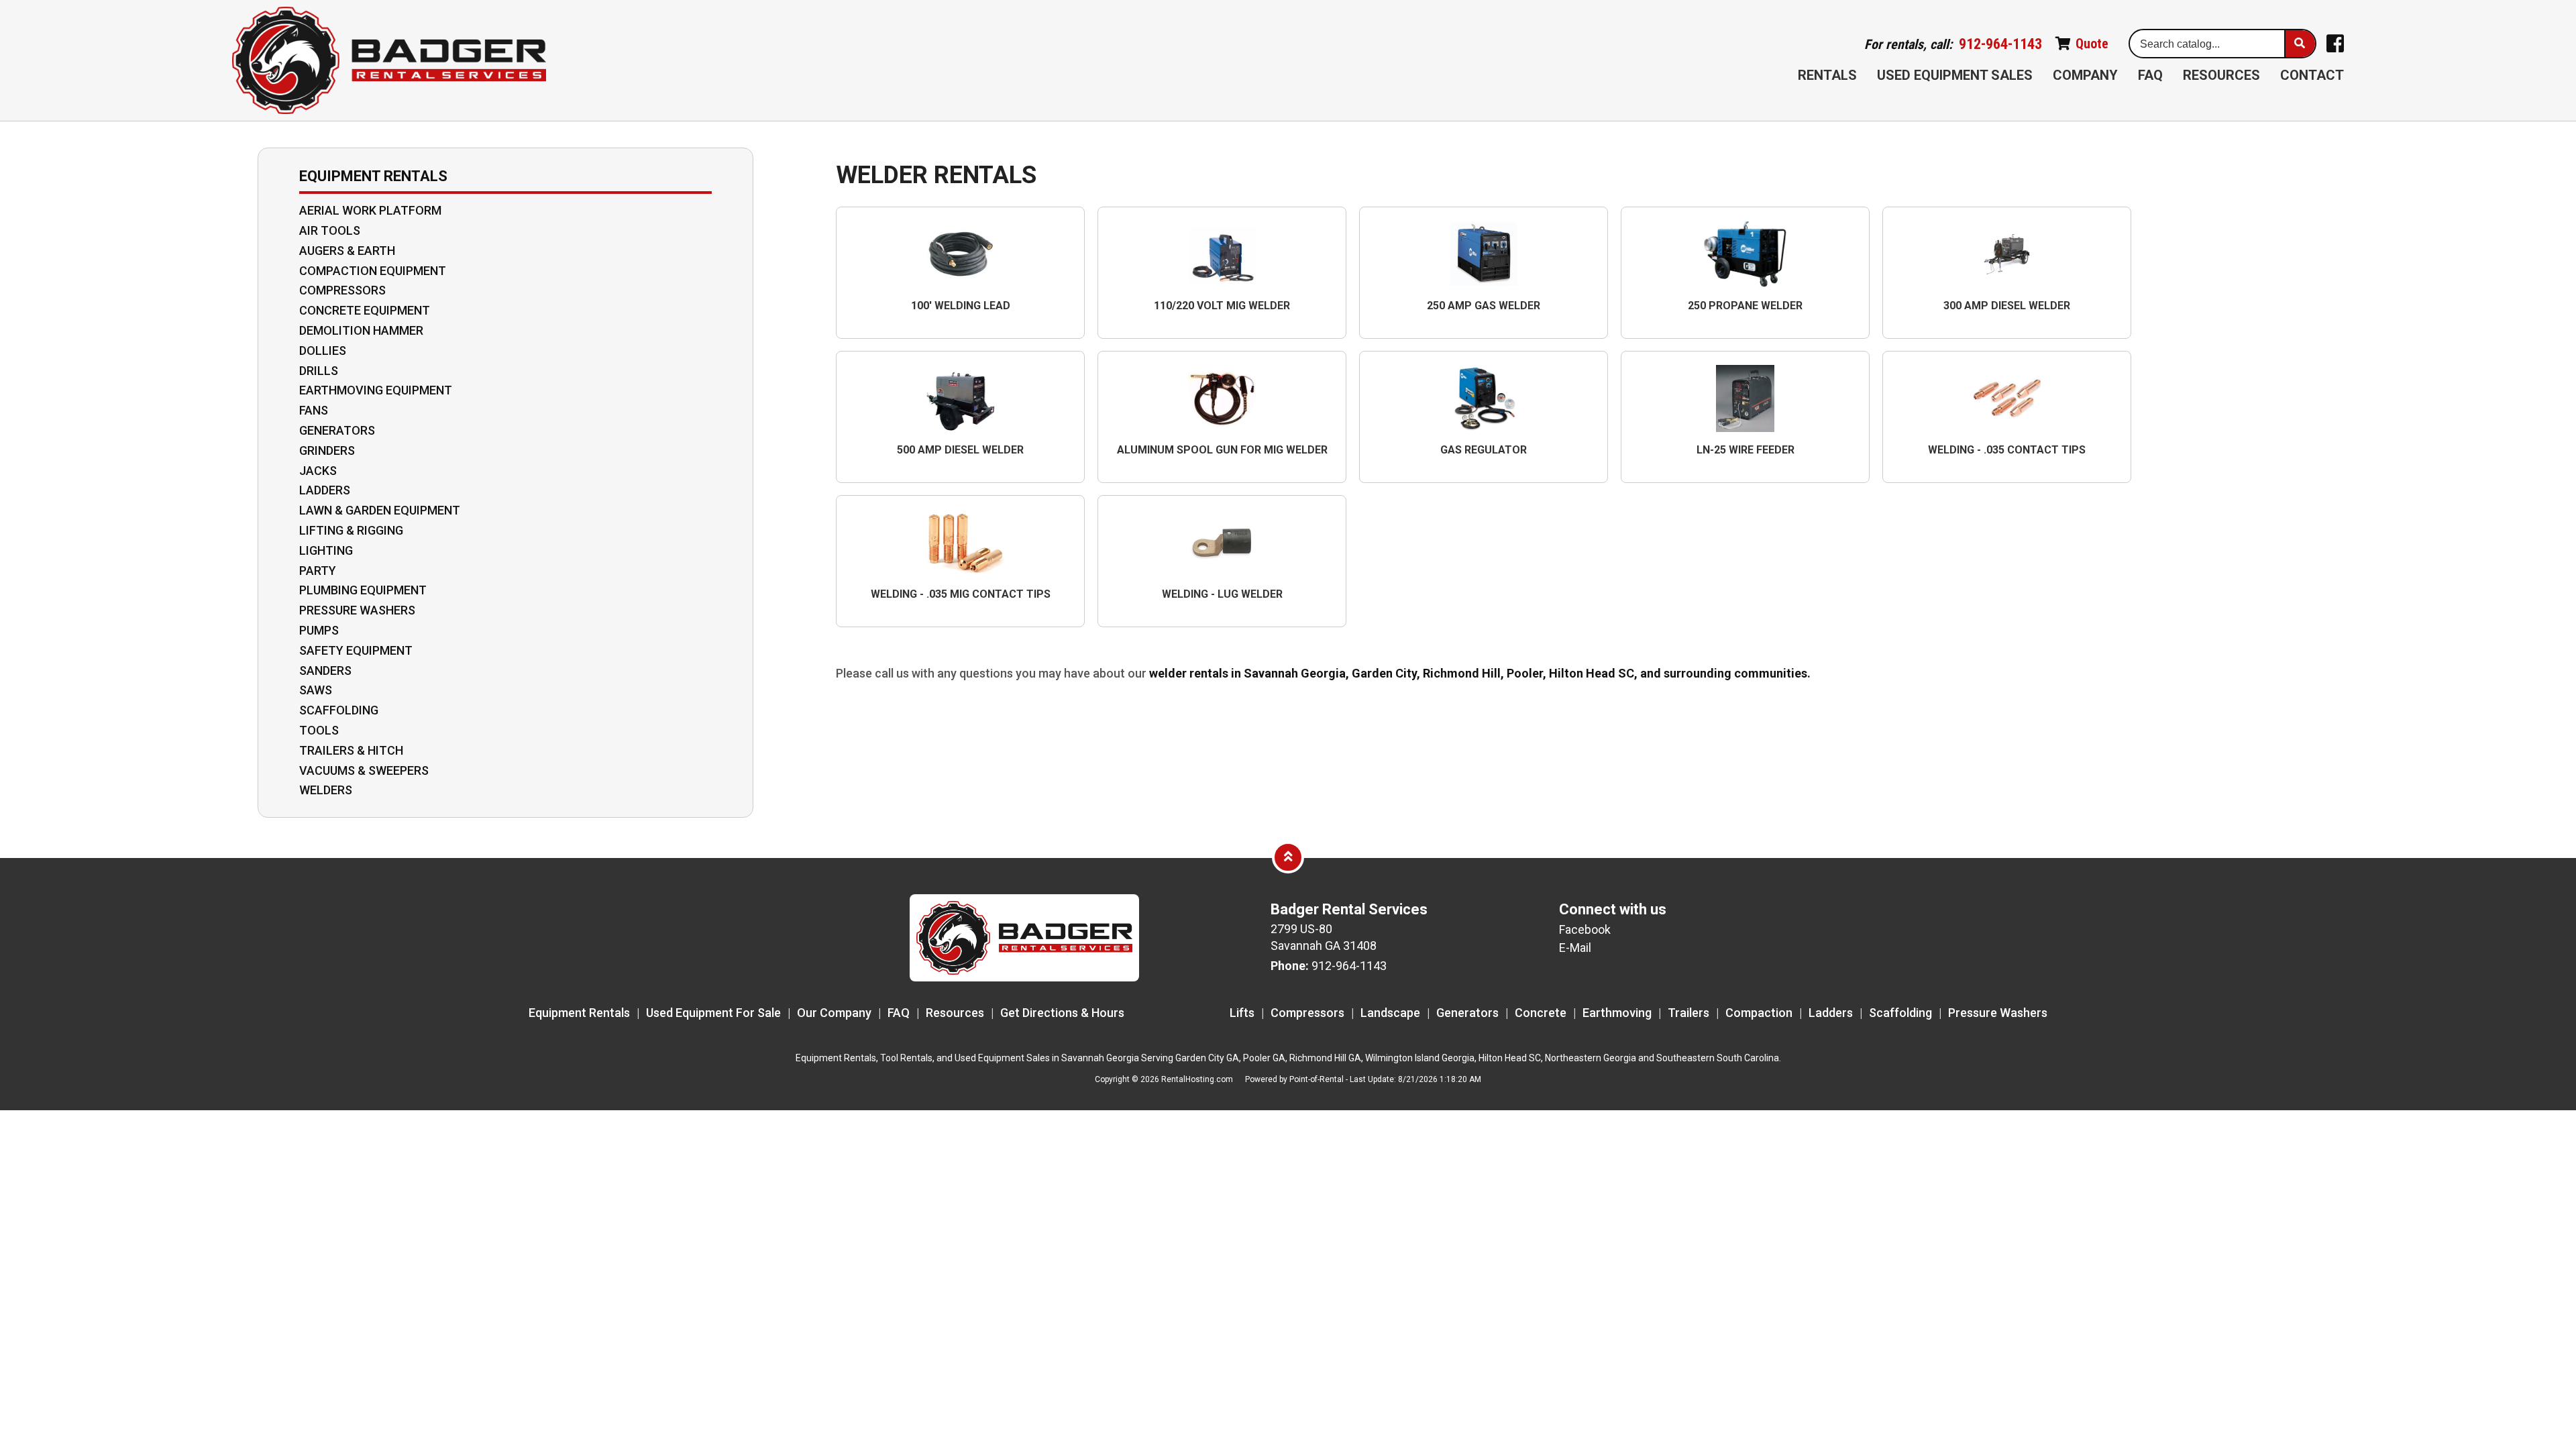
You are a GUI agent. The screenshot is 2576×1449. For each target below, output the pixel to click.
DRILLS (319, 371)
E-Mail (1575, 948)
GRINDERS (327, 451)
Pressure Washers (1998, 1013)
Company (2085, 75)
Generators (1467, 1013)
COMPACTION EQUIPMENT (373, 271)
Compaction (1759, 1013)
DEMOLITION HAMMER (361, 331)
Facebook (1585, 929)
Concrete (1541, 1013)
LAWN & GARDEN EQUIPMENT (380, 511)
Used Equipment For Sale (713, 1013)
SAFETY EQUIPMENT (356, 651)
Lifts (1242, 1013)
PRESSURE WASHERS (357, 610)
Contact (2312, 75)
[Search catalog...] (2300, 44)
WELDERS (326, 790)
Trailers (1688, 1013)
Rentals (1827, 75)
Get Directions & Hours (1062, 1013)
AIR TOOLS (330, 231)
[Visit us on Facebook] (2335, 44)
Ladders (1831, 1013)
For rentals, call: (1953, 44)
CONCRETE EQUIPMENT (365, 311)
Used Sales (1955, 75)
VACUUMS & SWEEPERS (364, 771)
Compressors (1307, 1013)
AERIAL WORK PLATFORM (370, 211)
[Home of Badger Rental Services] (1024, 977)
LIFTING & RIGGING (351, 531)
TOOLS (319, 731)
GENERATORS (337, 431)
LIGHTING (326, 551)
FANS (314, 411)
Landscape (1390, 1013)
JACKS (318, 471)
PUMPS (319, 631)
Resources (2221, 75)
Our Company (834, 1013)
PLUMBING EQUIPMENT (363, 590)
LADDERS (325, 490)
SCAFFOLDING (339, 710)
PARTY (318, 571)
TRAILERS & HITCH (351, 751)
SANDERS (325, 671)
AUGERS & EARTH (347, 251)
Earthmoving (1617, 1013)
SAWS (316, 690)
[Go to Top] (1288, 857)
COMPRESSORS (342, 290)
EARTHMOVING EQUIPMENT (376, 390)
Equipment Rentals (579, 1013)
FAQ (2150, 75)
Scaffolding (1900, 1013)
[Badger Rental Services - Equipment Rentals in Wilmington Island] (389, 61)
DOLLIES (323, 351)
